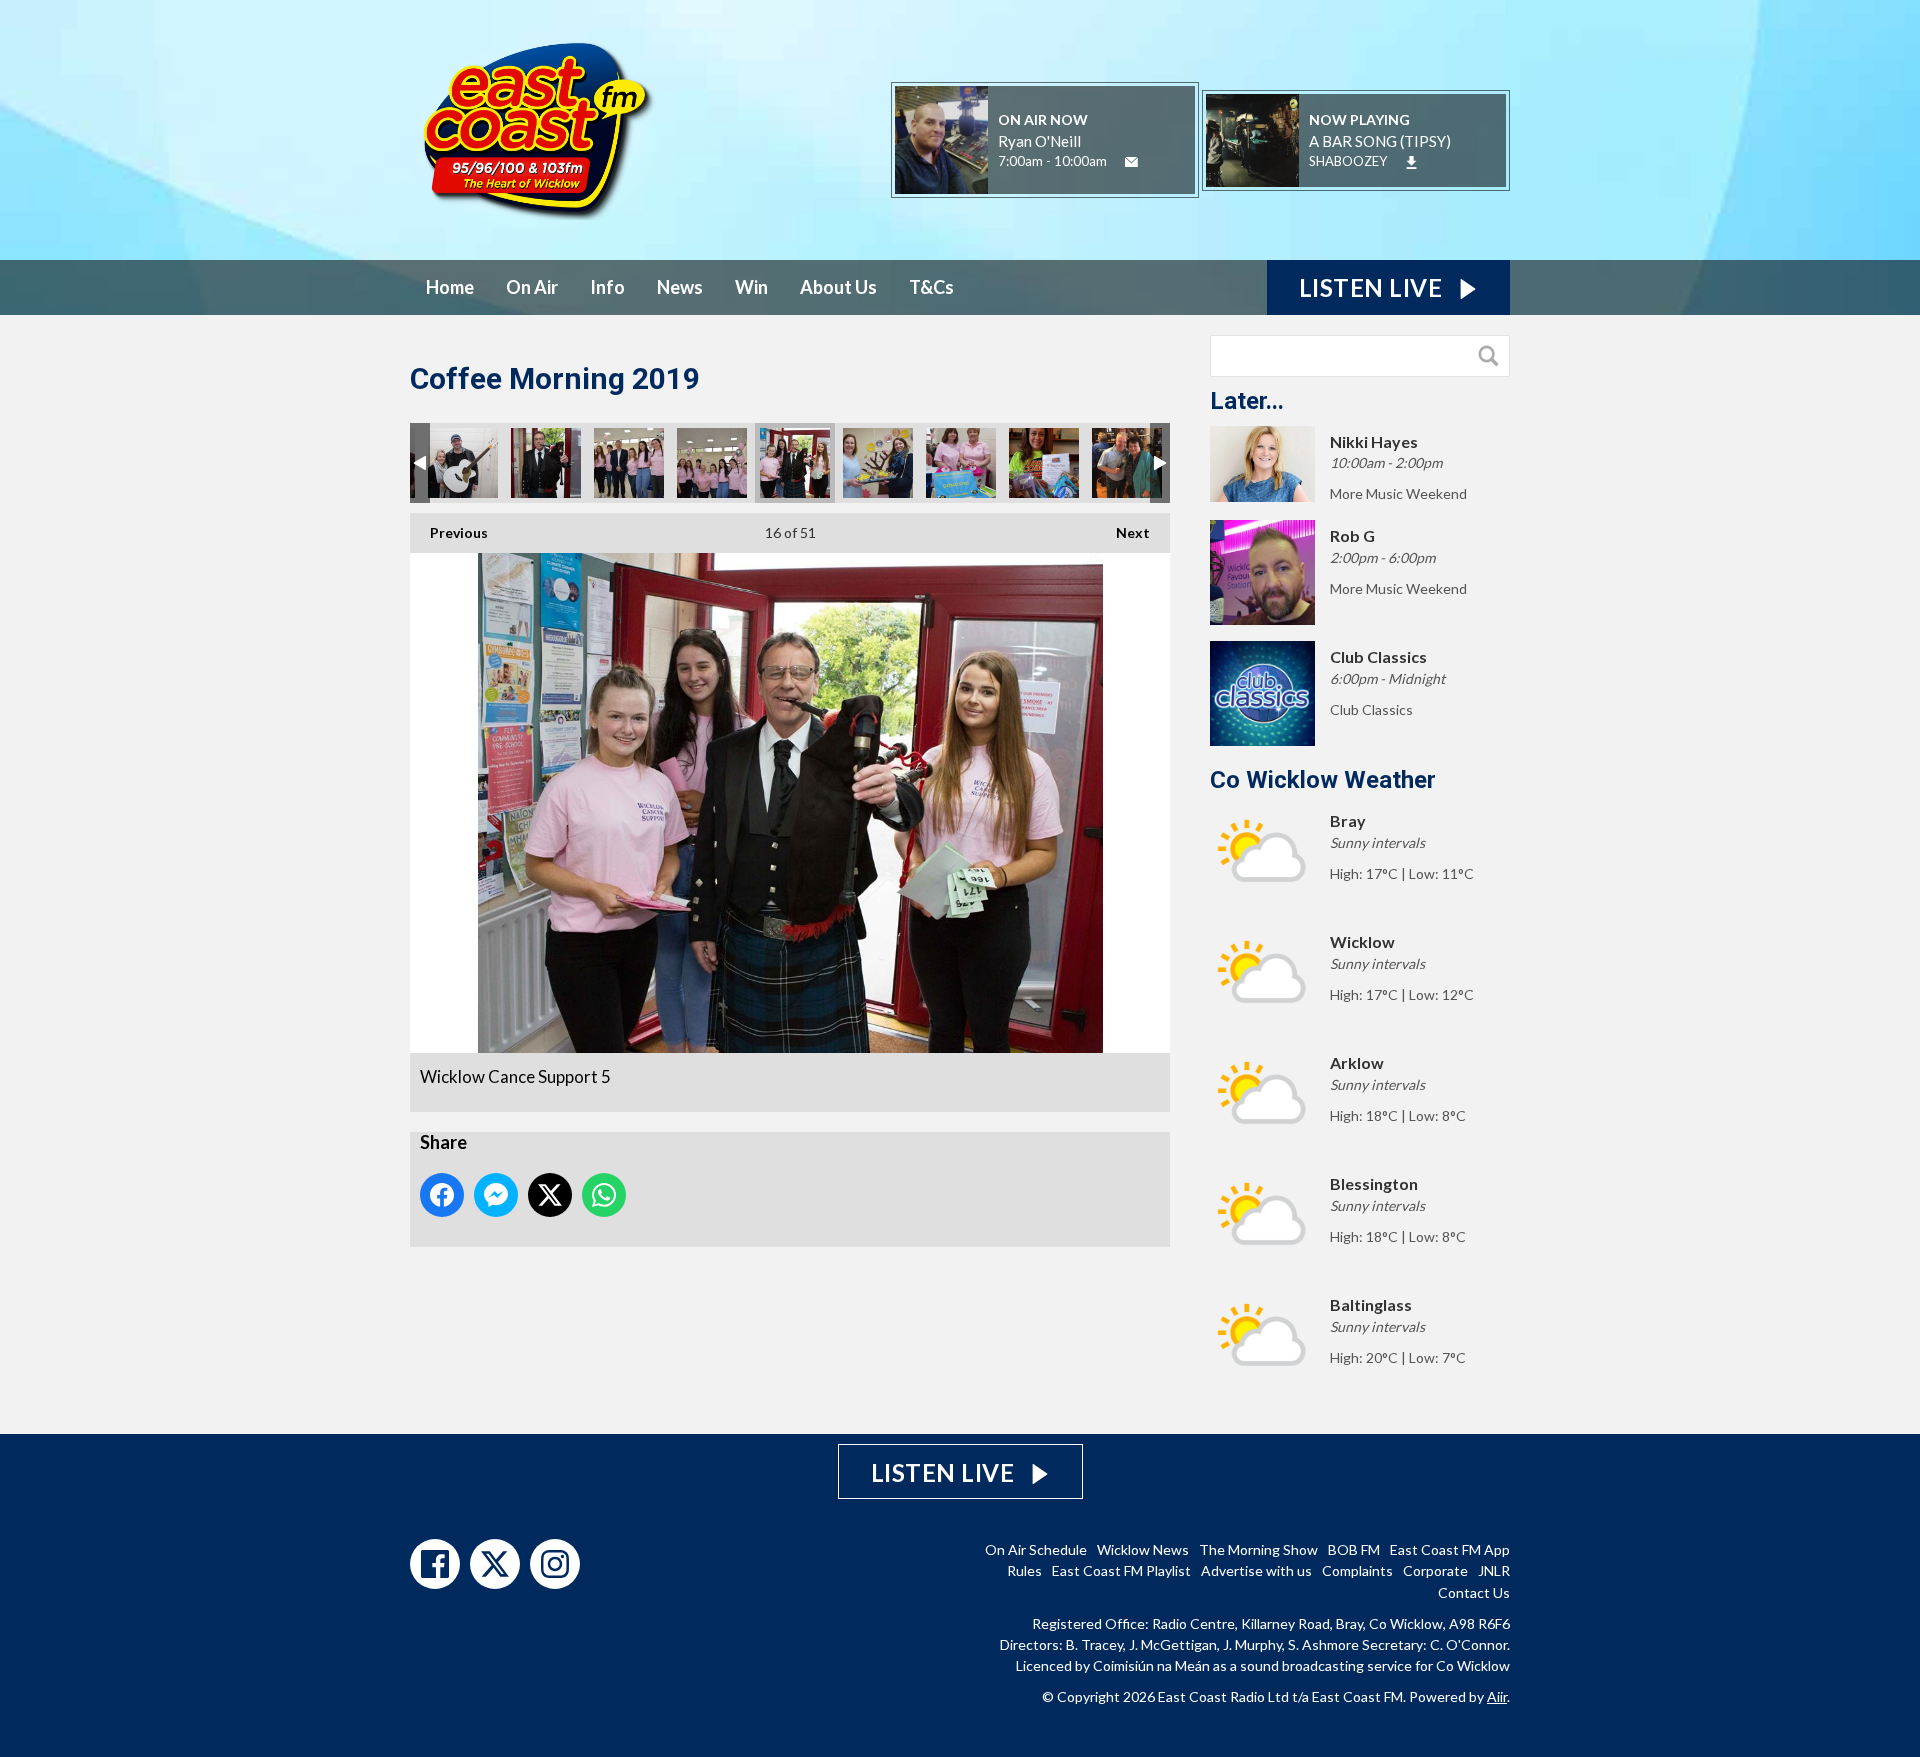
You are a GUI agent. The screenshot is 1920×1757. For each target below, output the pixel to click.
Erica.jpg (1044, 463)
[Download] (1411, 162)
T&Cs (931, 287)
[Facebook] (435, 1564)
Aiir (1497, 1696)
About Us (838, 287)
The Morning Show (1258, 1549)
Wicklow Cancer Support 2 (629, 463)
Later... (1247, 401)
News (680, 287)
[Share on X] (550, 1195)
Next (1123, 532)
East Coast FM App (1450, 1549)
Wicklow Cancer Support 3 (878, 463)
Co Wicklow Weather (1323, 780)
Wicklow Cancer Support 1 (712, 463)
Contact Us (1474, 1592)
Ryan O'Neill (1039, 141)
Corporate (1435, 1570)
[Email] (1131, 162)
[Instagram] (555, 1564)
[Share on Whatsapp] (604, 1195)
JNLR (1494, 1570)
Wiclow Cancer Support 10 (961, 463)
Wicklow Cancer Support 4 (546, 463)
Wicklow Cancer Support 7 (463, 463)
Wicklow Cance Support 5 (795, 463)
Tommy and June (1127, 463)
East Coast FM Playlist (1121, 1570)
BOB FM (1354, 1549)
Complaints (1357, 1570)
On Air (532, 287)
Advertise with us (1256, 1570)
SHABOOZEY (1348, 161)
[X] (495, 1564)
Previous (449, 532)
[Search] (1493, 356)
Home (450, 287)
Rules (1024, 1570)
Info (607, 287)
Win (751, 287)
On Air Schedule (1036, 1549)
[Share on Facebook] (442, 1195)
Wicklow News (1143, 1549)
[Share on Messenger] (496, 1195)
